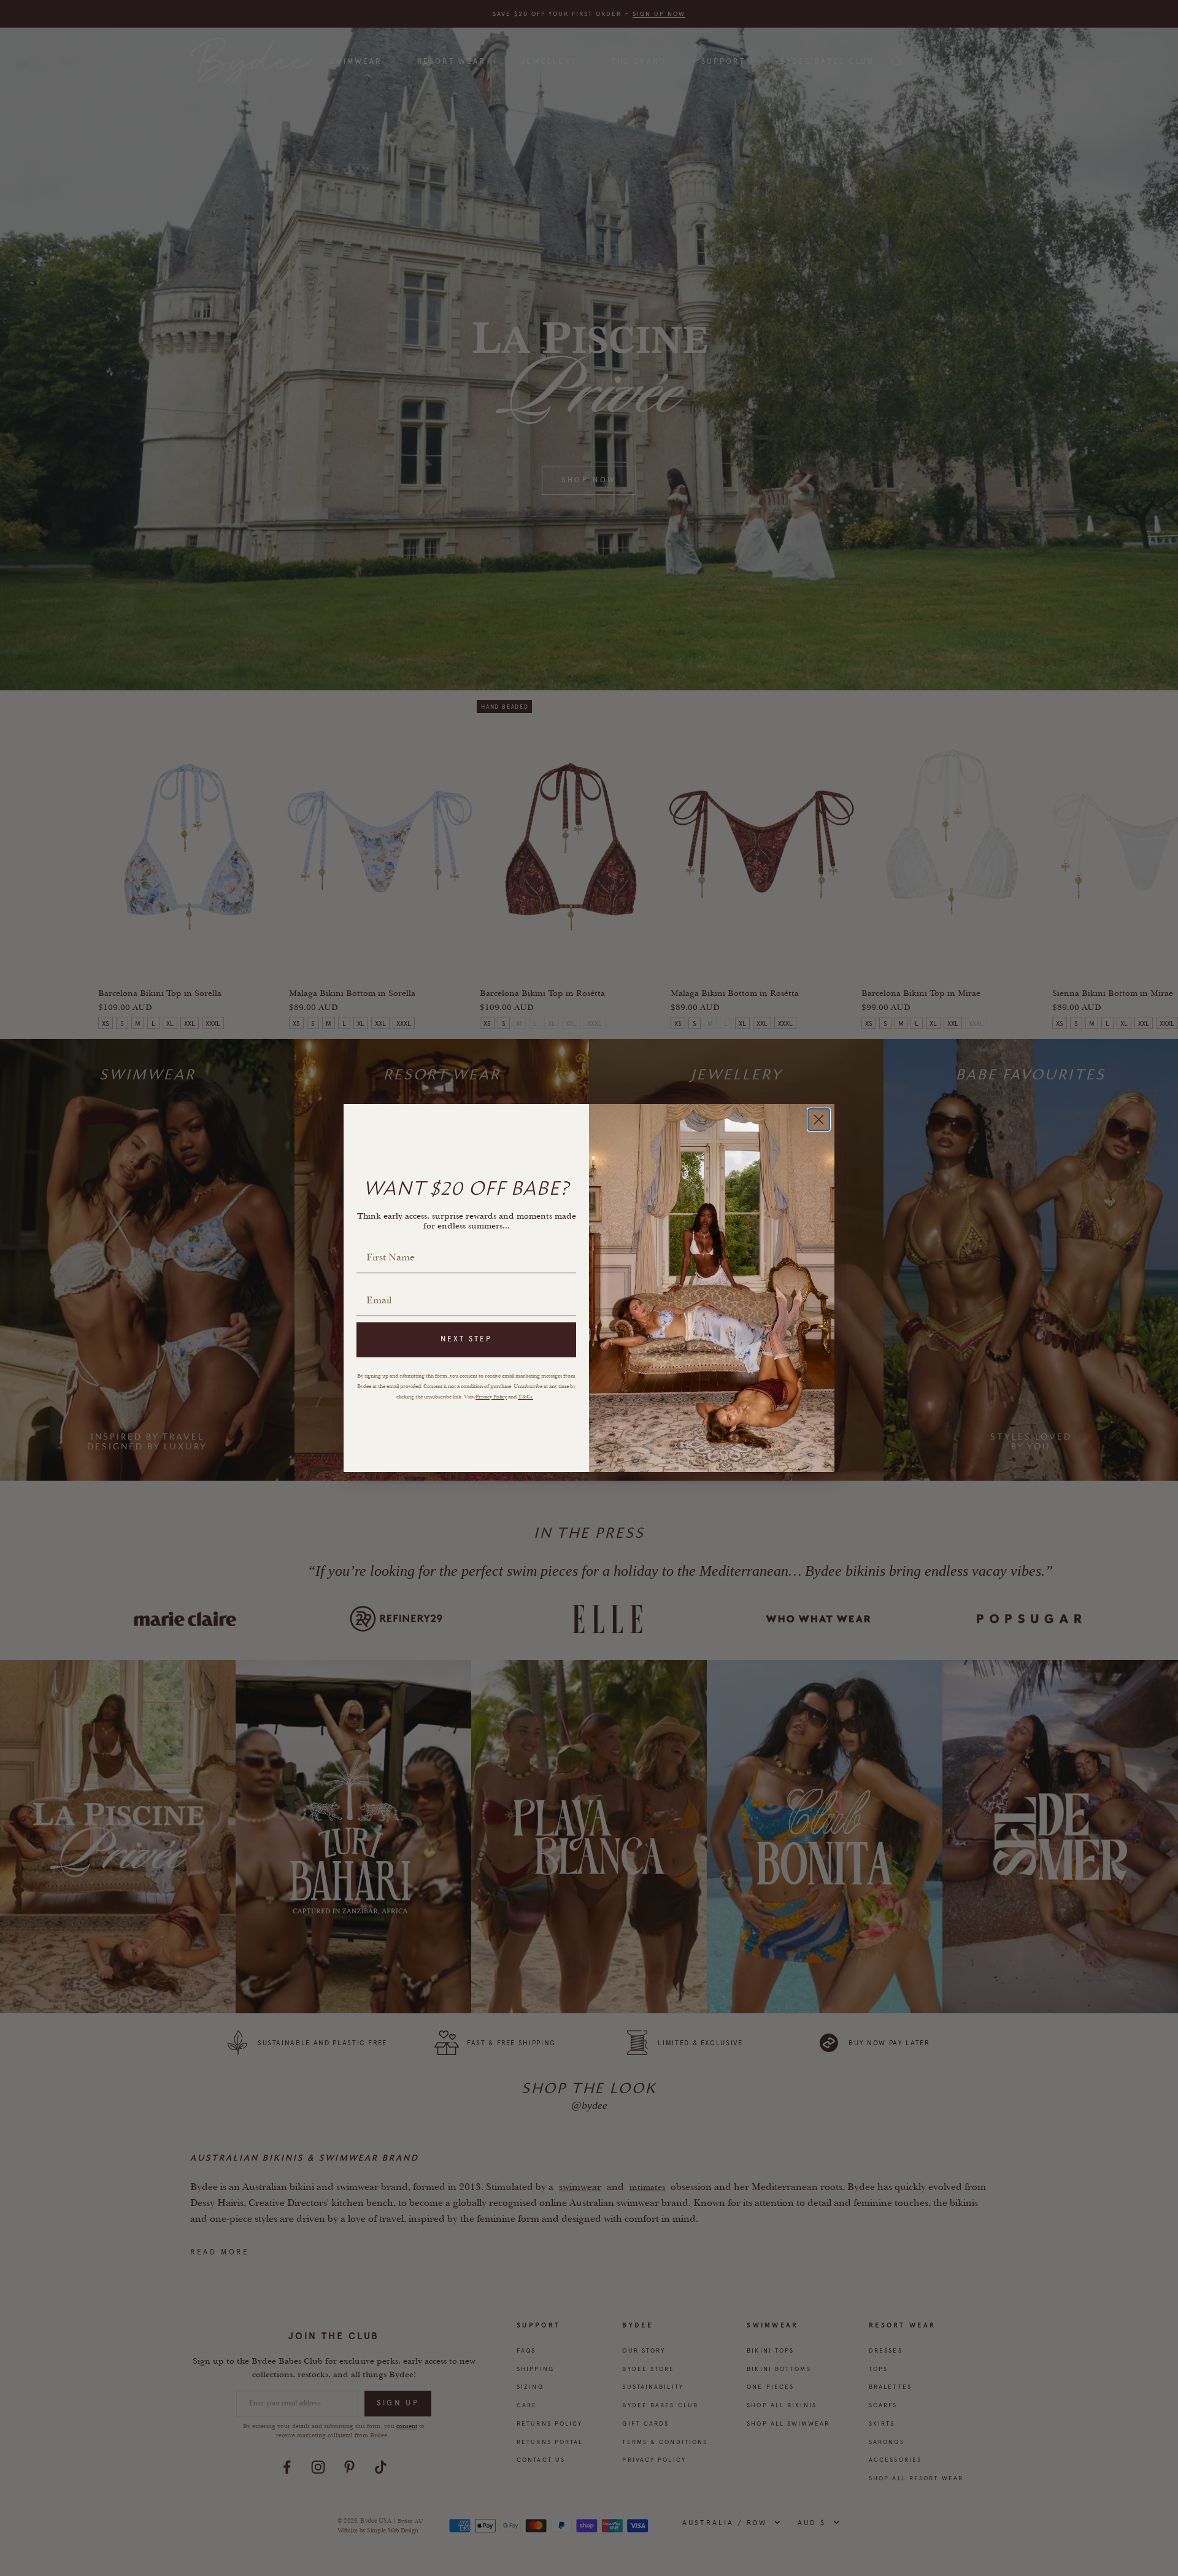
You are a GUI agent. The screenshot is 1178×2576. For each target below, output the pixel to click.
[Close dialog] (819, 1120)
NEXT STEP (466, 1339)
